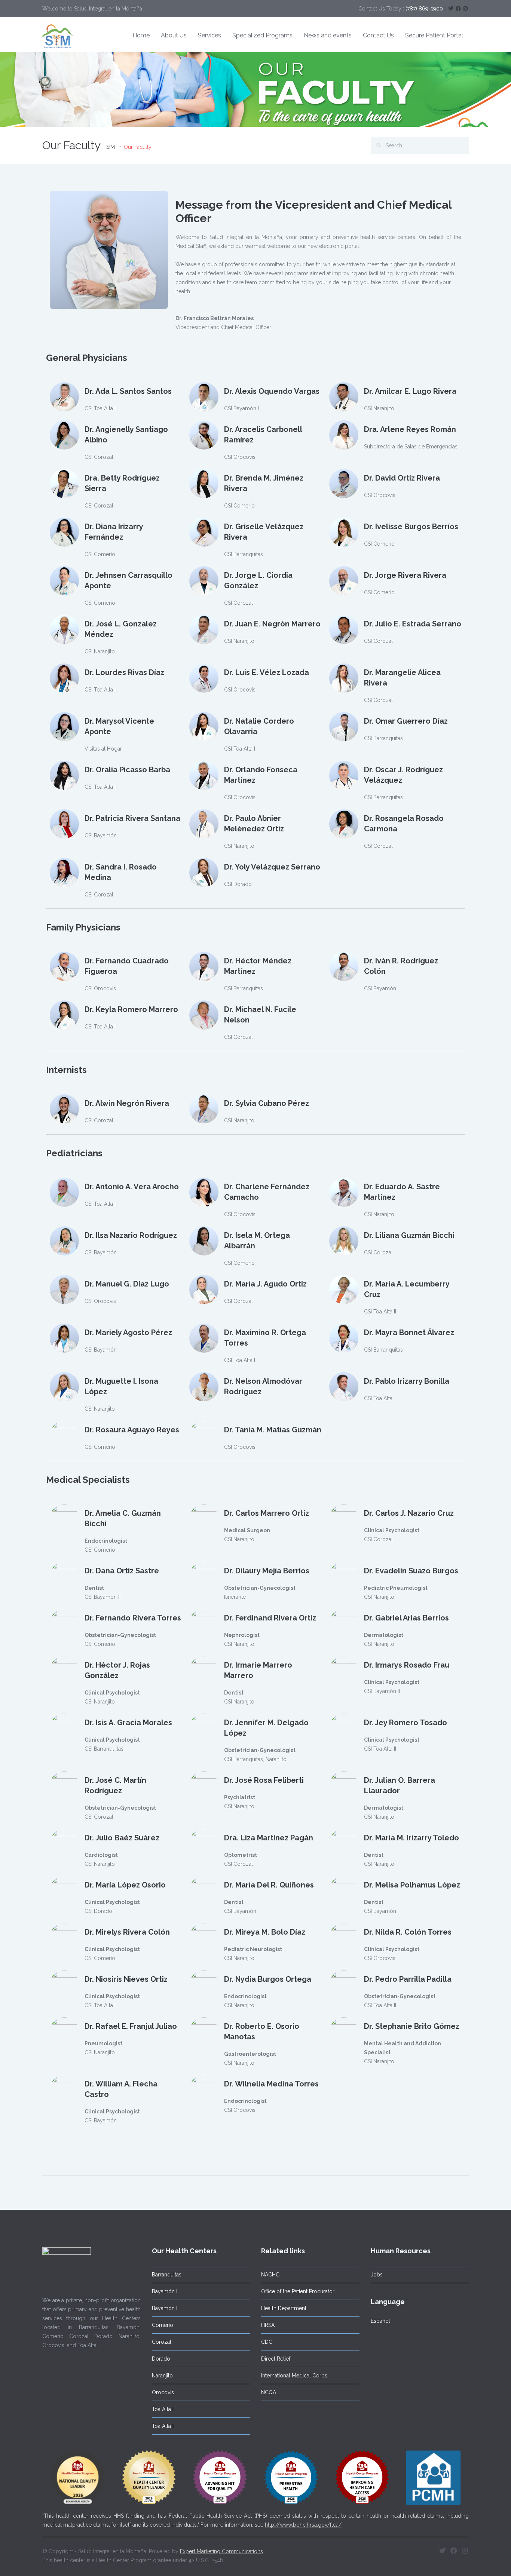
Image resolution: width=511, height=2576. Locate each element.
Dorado (161, 2359)
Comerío (163, 2325)
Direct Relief (276, 2359)
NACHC (270, 2275)
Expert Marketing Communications (221, 2551)
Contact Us (378, 35)
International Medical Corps (294, 2376)
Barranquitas (167, 2275)
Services (209, 35)
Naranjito (162, 2376)
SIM (111, 147)
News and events (328, 35)
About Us (174, 35)
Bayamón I (165, 2291)
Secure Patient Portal (434, 35)
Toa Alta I (163, 2409)
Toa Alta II (163, 2426)
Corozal (162, 2342)
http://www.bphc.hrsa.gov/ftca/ (303, 2525)
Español (380, 2321)
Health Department (284, 2308)
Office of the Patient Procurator (298, 2291)
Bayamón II (165, 2308)
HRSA (268, 2325)
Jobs (377, 2275)
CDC (267, 2342)
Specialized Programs (262, 35)
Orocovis (163, 2392)
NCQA (269, 2392)
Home (141, 35)
